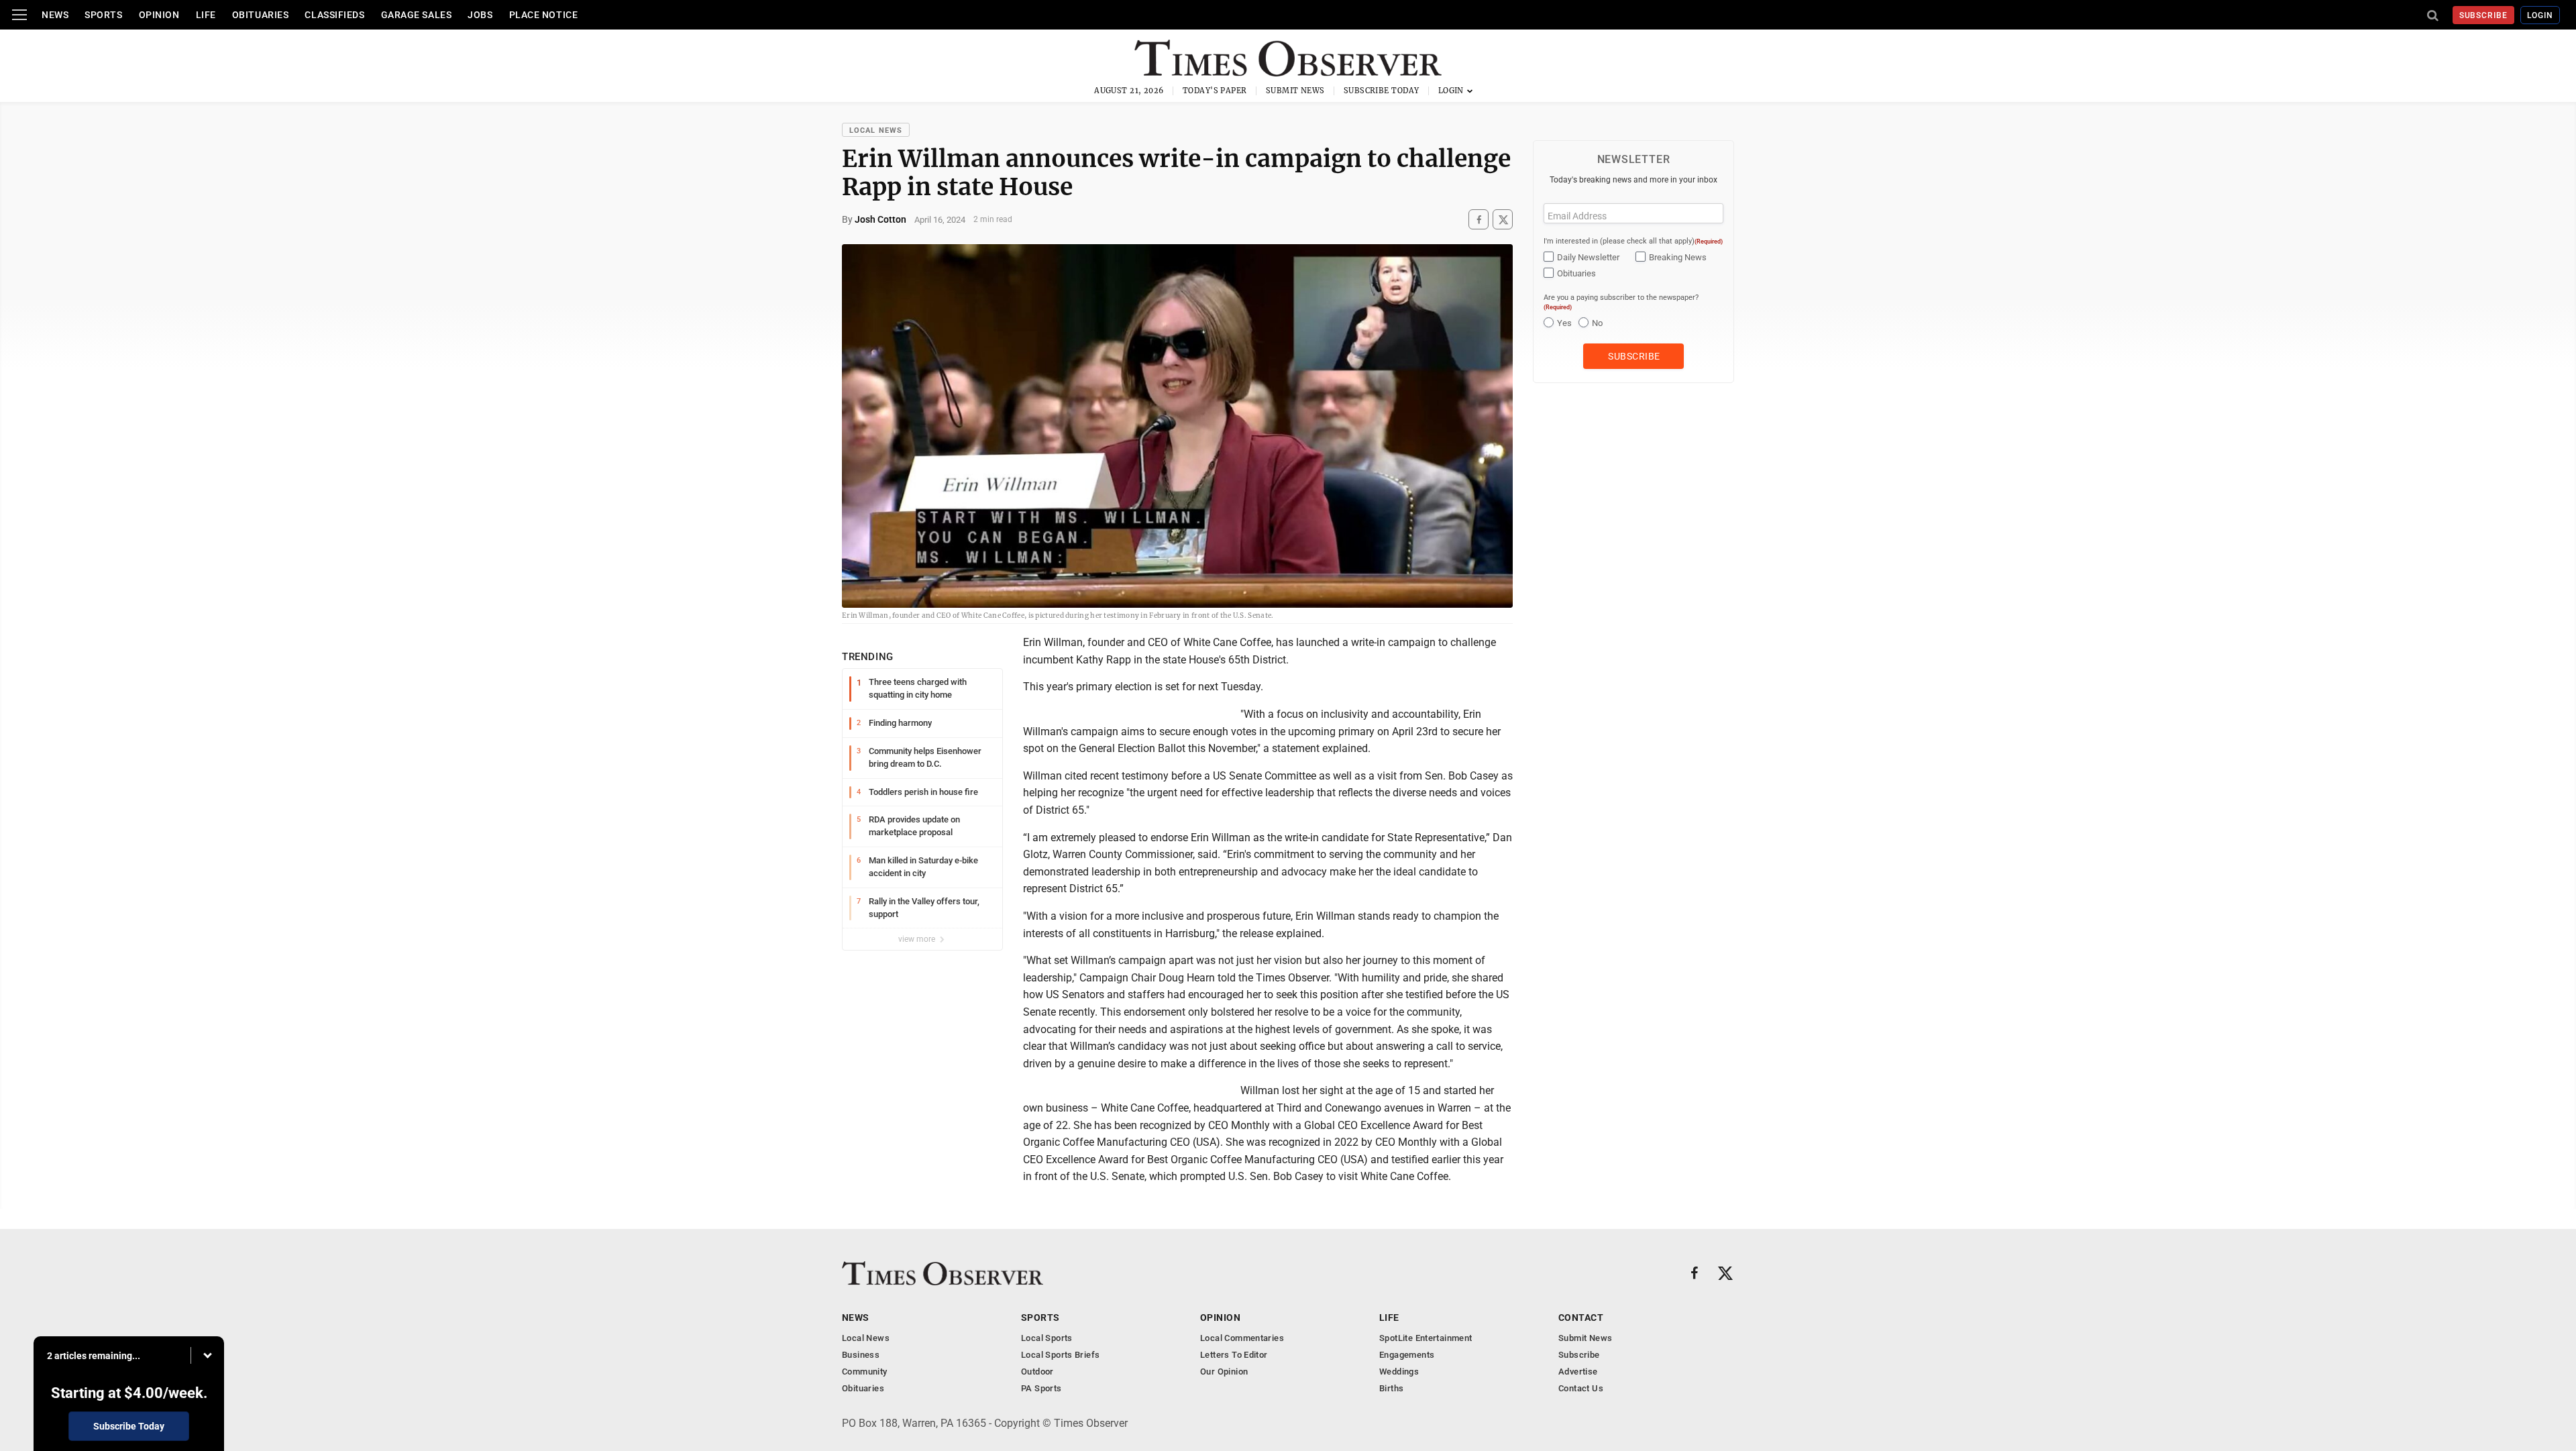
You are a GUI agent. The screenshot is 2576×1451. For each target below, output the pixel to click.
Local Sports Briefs (1060, 1355)
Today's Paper (1215, 91)
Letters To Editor (1234, 1355)
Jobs (480, 15)
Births (1391, 1388)
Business (861, 1355)
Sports (103, 15)
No (1597, 323)
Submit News (1295, 91)
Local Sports (1047, 1338)
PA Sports (1041, 1388)
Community (865, 1372)
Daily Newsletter (1588, 257)
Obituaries (261, 15)
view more (918, 939)
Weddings (1399, 1372)
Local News (876, 130)
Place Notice (544, 15)
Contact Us (1581, 1388)
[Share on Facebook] (1479, 220)
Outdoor (1037, 1372)
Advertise (1578, 1372)
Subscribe (2484, 15)
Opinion (159, 15)
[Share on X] (1503, 220)
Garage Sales (417, 15)
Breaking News (1678, 257)
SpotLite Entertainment (1426, 1338)
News (55, 15)
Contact (1581, 1318)
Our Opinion (1224, 1372)
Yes (1564, 323)
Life (206, 15)
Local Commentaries (1242, 1338)
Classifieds (334, 15)
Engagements (1407, 1355)
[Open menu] (19, 15)
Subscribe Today (1382, 91)
